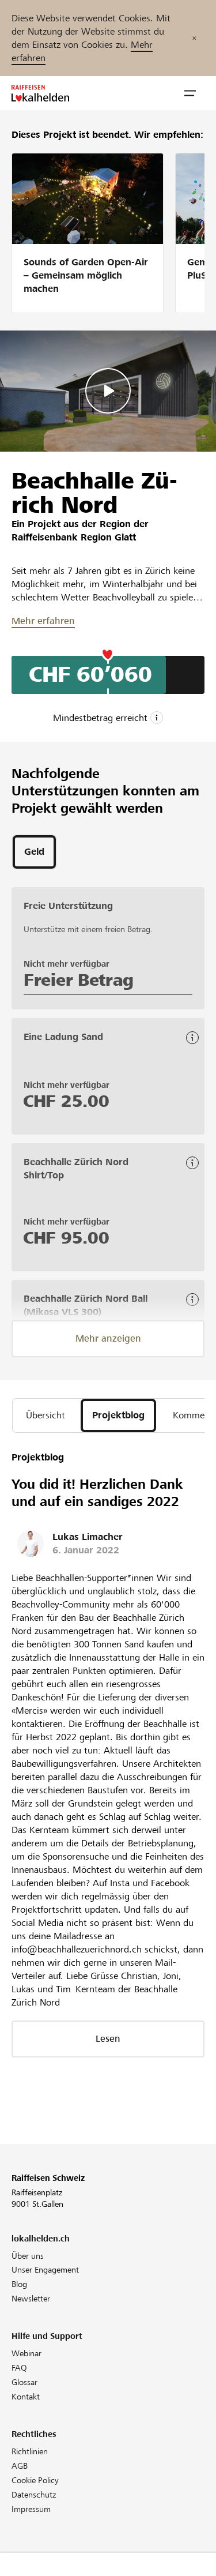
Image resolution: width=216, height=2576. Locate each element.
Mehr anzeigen (108, 1338)
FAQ (19, 2368)
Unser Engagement (45, 2270)
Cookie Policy (35, 2480)
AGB (20, 2466)
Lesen (108, 2039)
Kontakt (26, 2397)
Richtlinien (30, 2451)
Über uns (28, 2256)
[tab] (34, 852)
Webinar (26, 2353)
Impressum (31, 2509)
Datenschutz (34, 2495)
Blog (19, 2284)
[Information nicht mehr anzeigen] (194, 38)
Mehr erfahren (43, 621)
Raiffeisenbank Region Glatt (74, 537)
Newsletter (31, 2299)
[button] (190, 93)
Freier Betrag (79, 980)
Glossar (24, 2382)
